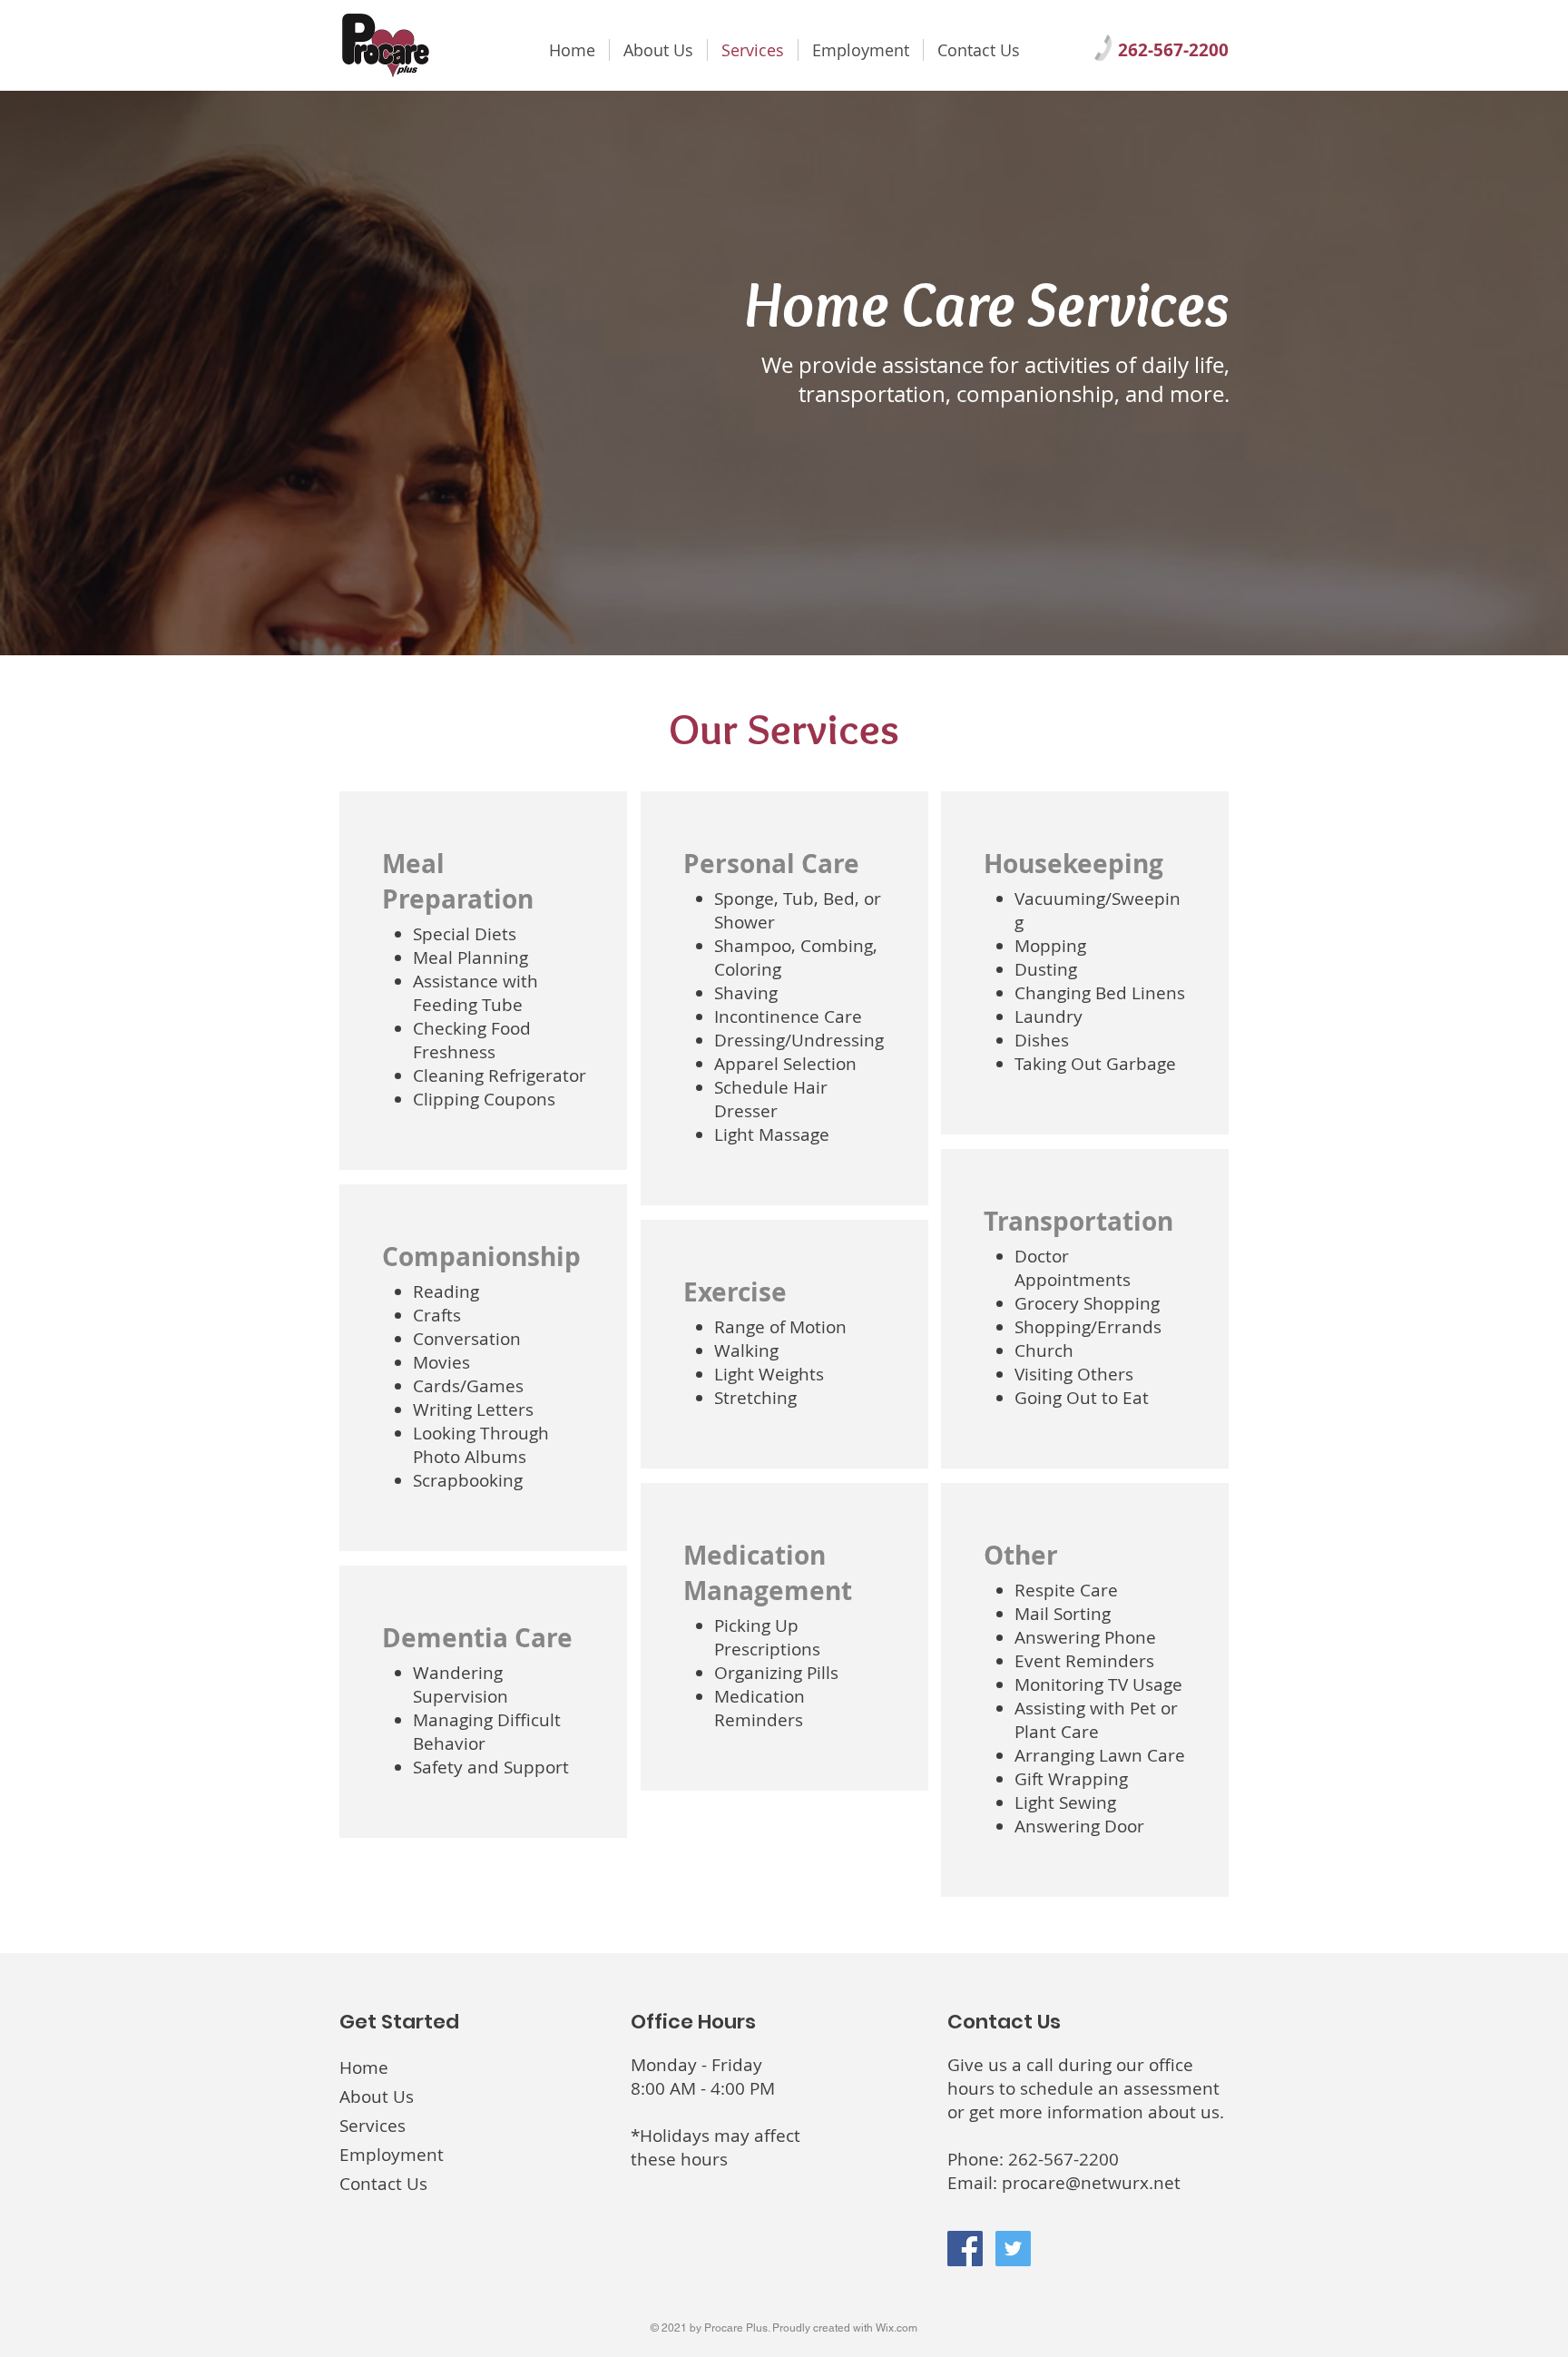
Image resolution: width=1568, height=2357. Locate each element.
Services (372, 2126)
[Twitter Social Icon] (1013, 2249)
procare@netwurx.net (1091, 2183)
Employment (392, 2155)
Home (364, 2067)
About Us (377, 2097)
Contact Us (383, 2184)
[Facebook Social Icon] (965, 2249)
